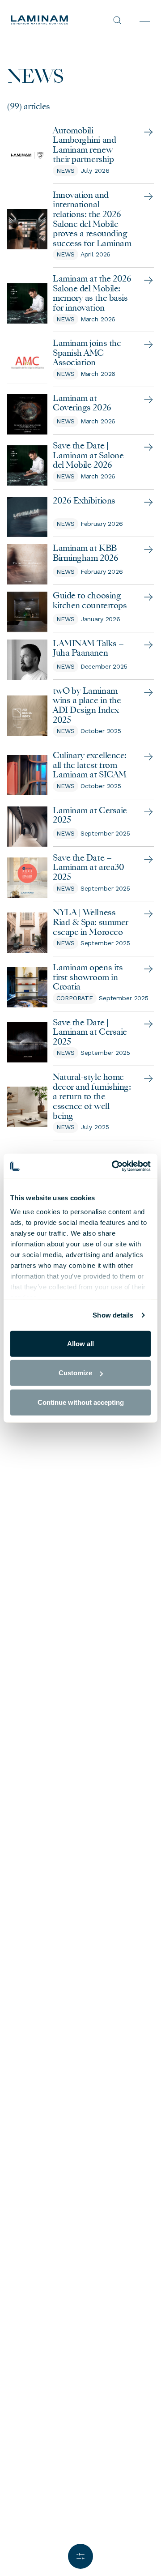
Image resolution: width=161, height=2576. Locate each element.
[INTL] (46, 20)
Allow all (80, 1343)
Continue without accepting (81, 1402)
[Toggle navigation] (145, 20)
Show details (113, 1315)
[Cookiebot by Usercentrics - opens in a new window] (114, 1166)
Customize (75, 1373)
